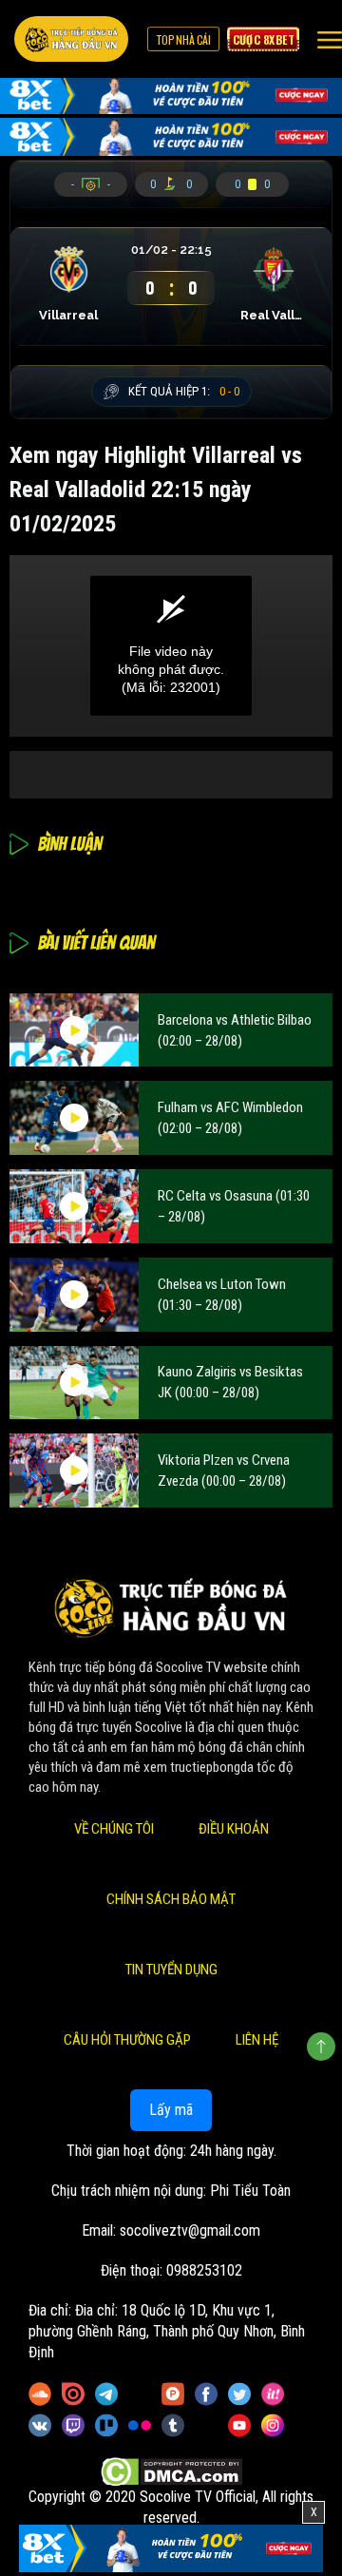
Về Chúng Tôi (114, 1829)
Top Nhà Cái (183, 39)
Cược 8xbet (263, 39)
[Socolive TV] (71, 39)
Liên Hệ (257, 2040)
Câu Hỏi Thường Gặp (127, 2040)
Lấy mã (171, 2110)
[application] (171, 646)
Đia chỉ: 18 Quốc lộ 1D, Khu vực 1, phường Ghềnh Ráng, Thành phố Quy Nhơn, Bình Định (167, 2331)
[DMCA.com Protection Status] (171, 2472)
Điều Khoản (234, 1829)
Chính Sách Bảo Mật (171, 1899)
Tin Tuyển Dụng (171, 1970)
